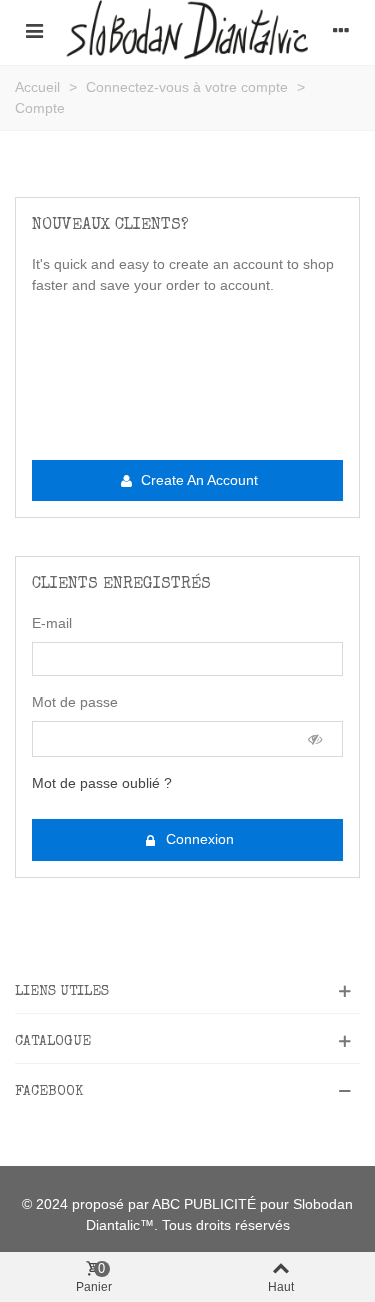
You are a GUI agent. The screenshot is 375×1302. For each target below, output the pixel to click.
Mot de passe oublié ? (102, 783)
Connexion (198, 839)
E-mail (52, 623)
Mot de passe (75, 702)
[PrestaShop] (187, 30)
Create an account (197, 480)
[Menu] (34, 30)
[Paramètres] (341, 30)
